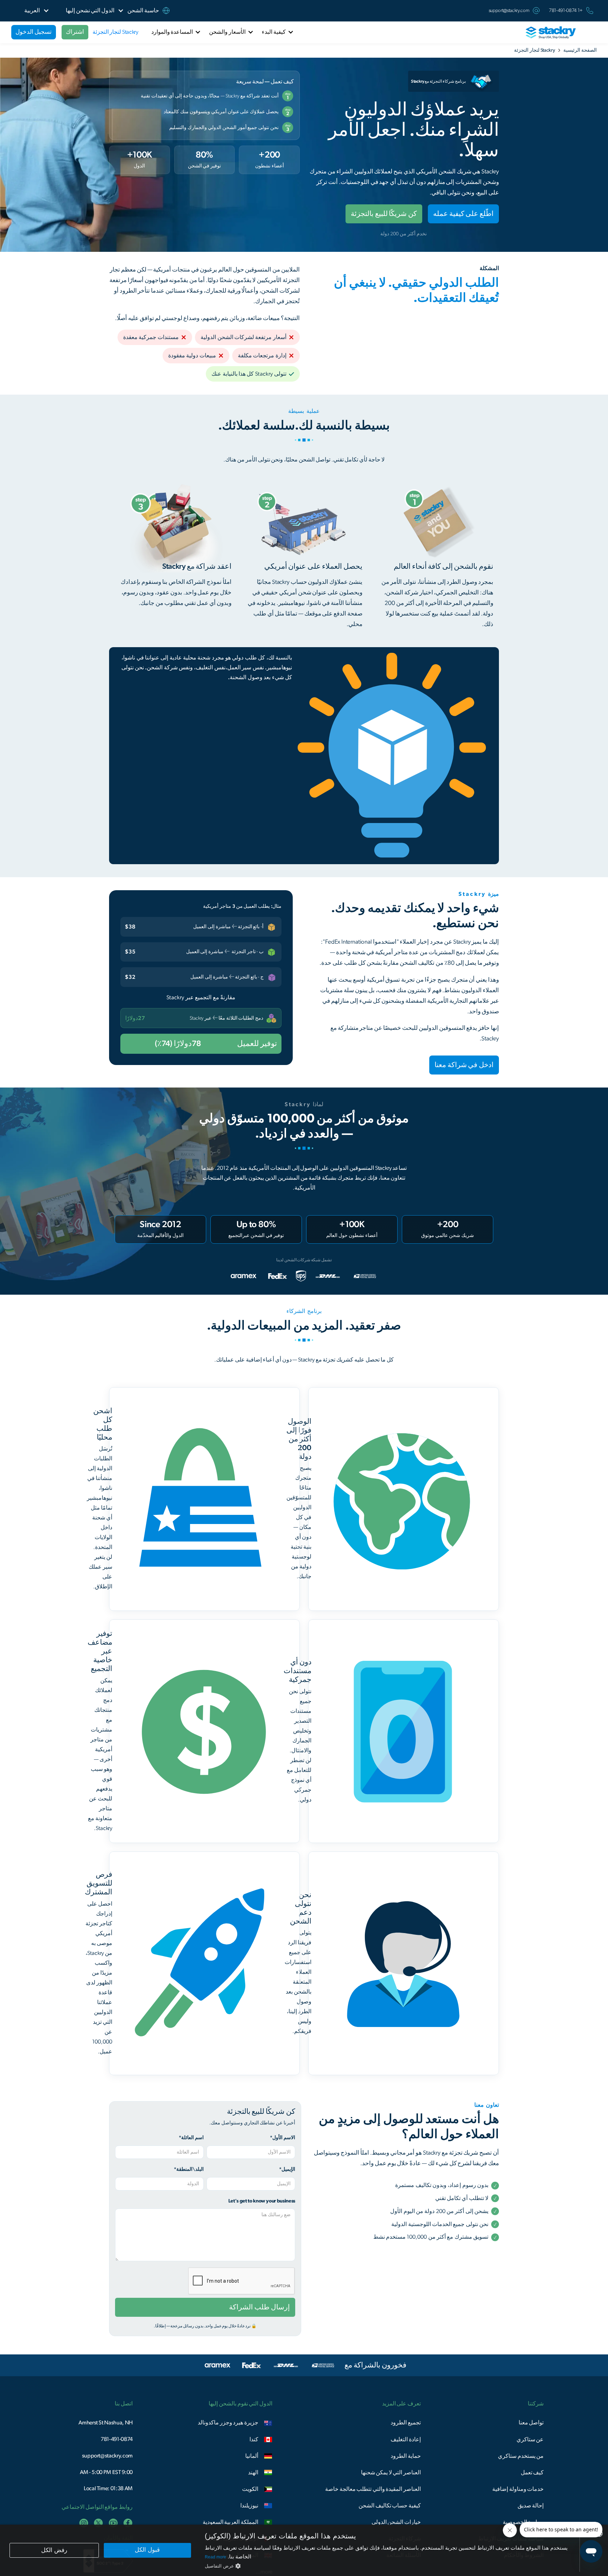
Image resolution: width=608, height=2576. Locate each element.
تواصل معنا (531, 2423)
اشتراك (75, 32)
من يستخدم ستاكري (521, 2456)
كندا (254, 2440)
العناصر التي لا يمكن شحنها (391, 2473)
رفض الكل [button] (54, 2550)
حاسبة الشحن (143, 11)
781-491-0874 (117, 2439)
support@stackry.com (509, 11)
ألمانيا (252, 2456)
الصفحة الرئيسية (580, 50)
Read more (216, 2557)
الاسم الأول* (283, 2138)
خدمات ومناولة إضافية (518, 2489)
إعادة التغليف (406, 2440)
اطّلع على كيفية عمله (463, 214)
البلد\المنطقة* (189, 2169)
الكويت (250, 2489)
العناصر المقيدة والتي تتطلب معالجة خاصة (373, 2489)
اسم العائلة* (191, 2138)
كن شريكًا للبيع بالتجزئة (384, 214)
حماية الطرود (406, 2456)
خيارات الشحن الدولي (396, 2522)
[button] (90, 11)
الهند (253, 2473)
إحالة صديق (531, 2506)
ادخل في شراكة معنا (464, 1065)
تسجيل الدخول (34, 32)
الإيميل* (287, 2169)
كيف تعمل (532, 2473)
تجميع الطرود (406, 2423)
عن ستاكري (530, 2440)
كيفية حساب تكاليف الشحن (390, 2506)
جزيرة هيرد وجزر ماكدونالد (228, 2423)
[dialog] (304, 2550)
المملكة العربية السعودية (230, 2522)
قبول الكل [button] (147, 2550)
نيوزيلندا (249, 2506)
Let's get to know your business (262, 2201)
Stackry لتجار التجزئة (115, 32)
